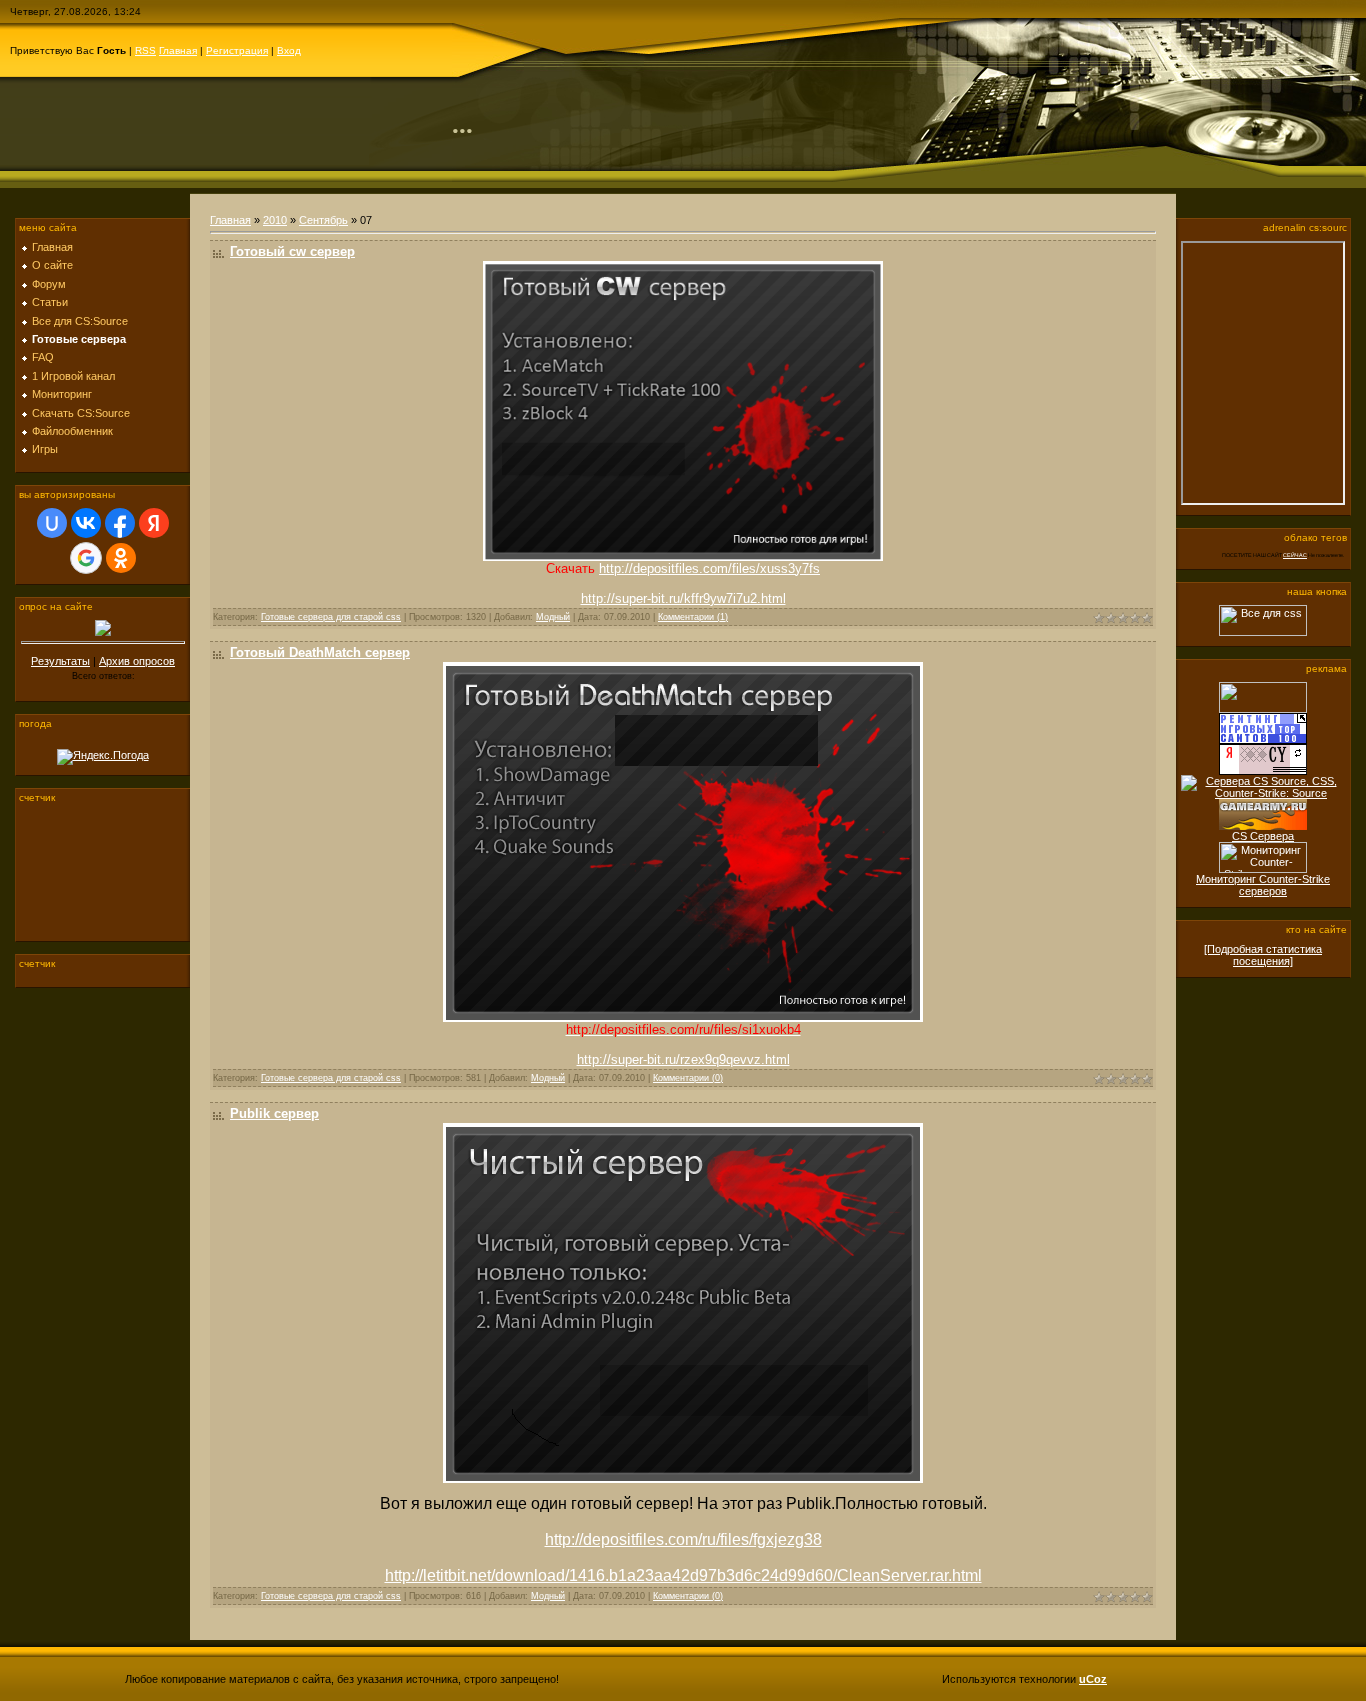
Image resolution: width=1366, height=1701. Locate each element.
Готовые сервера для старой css (331, 617)
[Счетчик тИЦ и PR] (1263, 771)
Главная (178, 50)
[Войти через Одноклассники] (121, 558)
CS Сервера (1263, 836)
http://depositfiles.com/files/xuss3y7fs (709, 568)
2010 (275, 220)
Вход (289, 50)
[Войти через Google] (86, 558)
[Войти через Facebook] (120, 523)
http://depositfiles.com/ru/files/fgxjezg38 (683, 1539)
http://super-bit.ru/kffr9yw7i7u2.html (683, 598)
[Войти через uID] (52, 523)
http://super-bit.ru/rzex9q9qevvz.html (683, 1059)
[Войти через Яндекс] (154, 523)
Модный (553, 617)
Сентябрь (323, 220)
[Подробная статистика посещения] (1263, 955)
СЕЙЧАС (1295, 555)
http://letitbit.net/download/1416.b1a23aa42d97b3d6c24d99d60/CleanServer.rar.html (683, 1575)
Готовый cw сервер (292, 251)
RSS (145, 50)
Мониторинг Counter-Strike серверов (1263, 885)
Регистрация (237, 50)
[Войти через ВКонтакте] (86, 523)
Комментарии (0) (688, 1078)
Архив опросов (137, 661)
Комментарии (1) (693, 617)
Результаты (60, 661)
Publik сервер (274, 1113)
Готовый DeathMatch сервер (320, 652)
